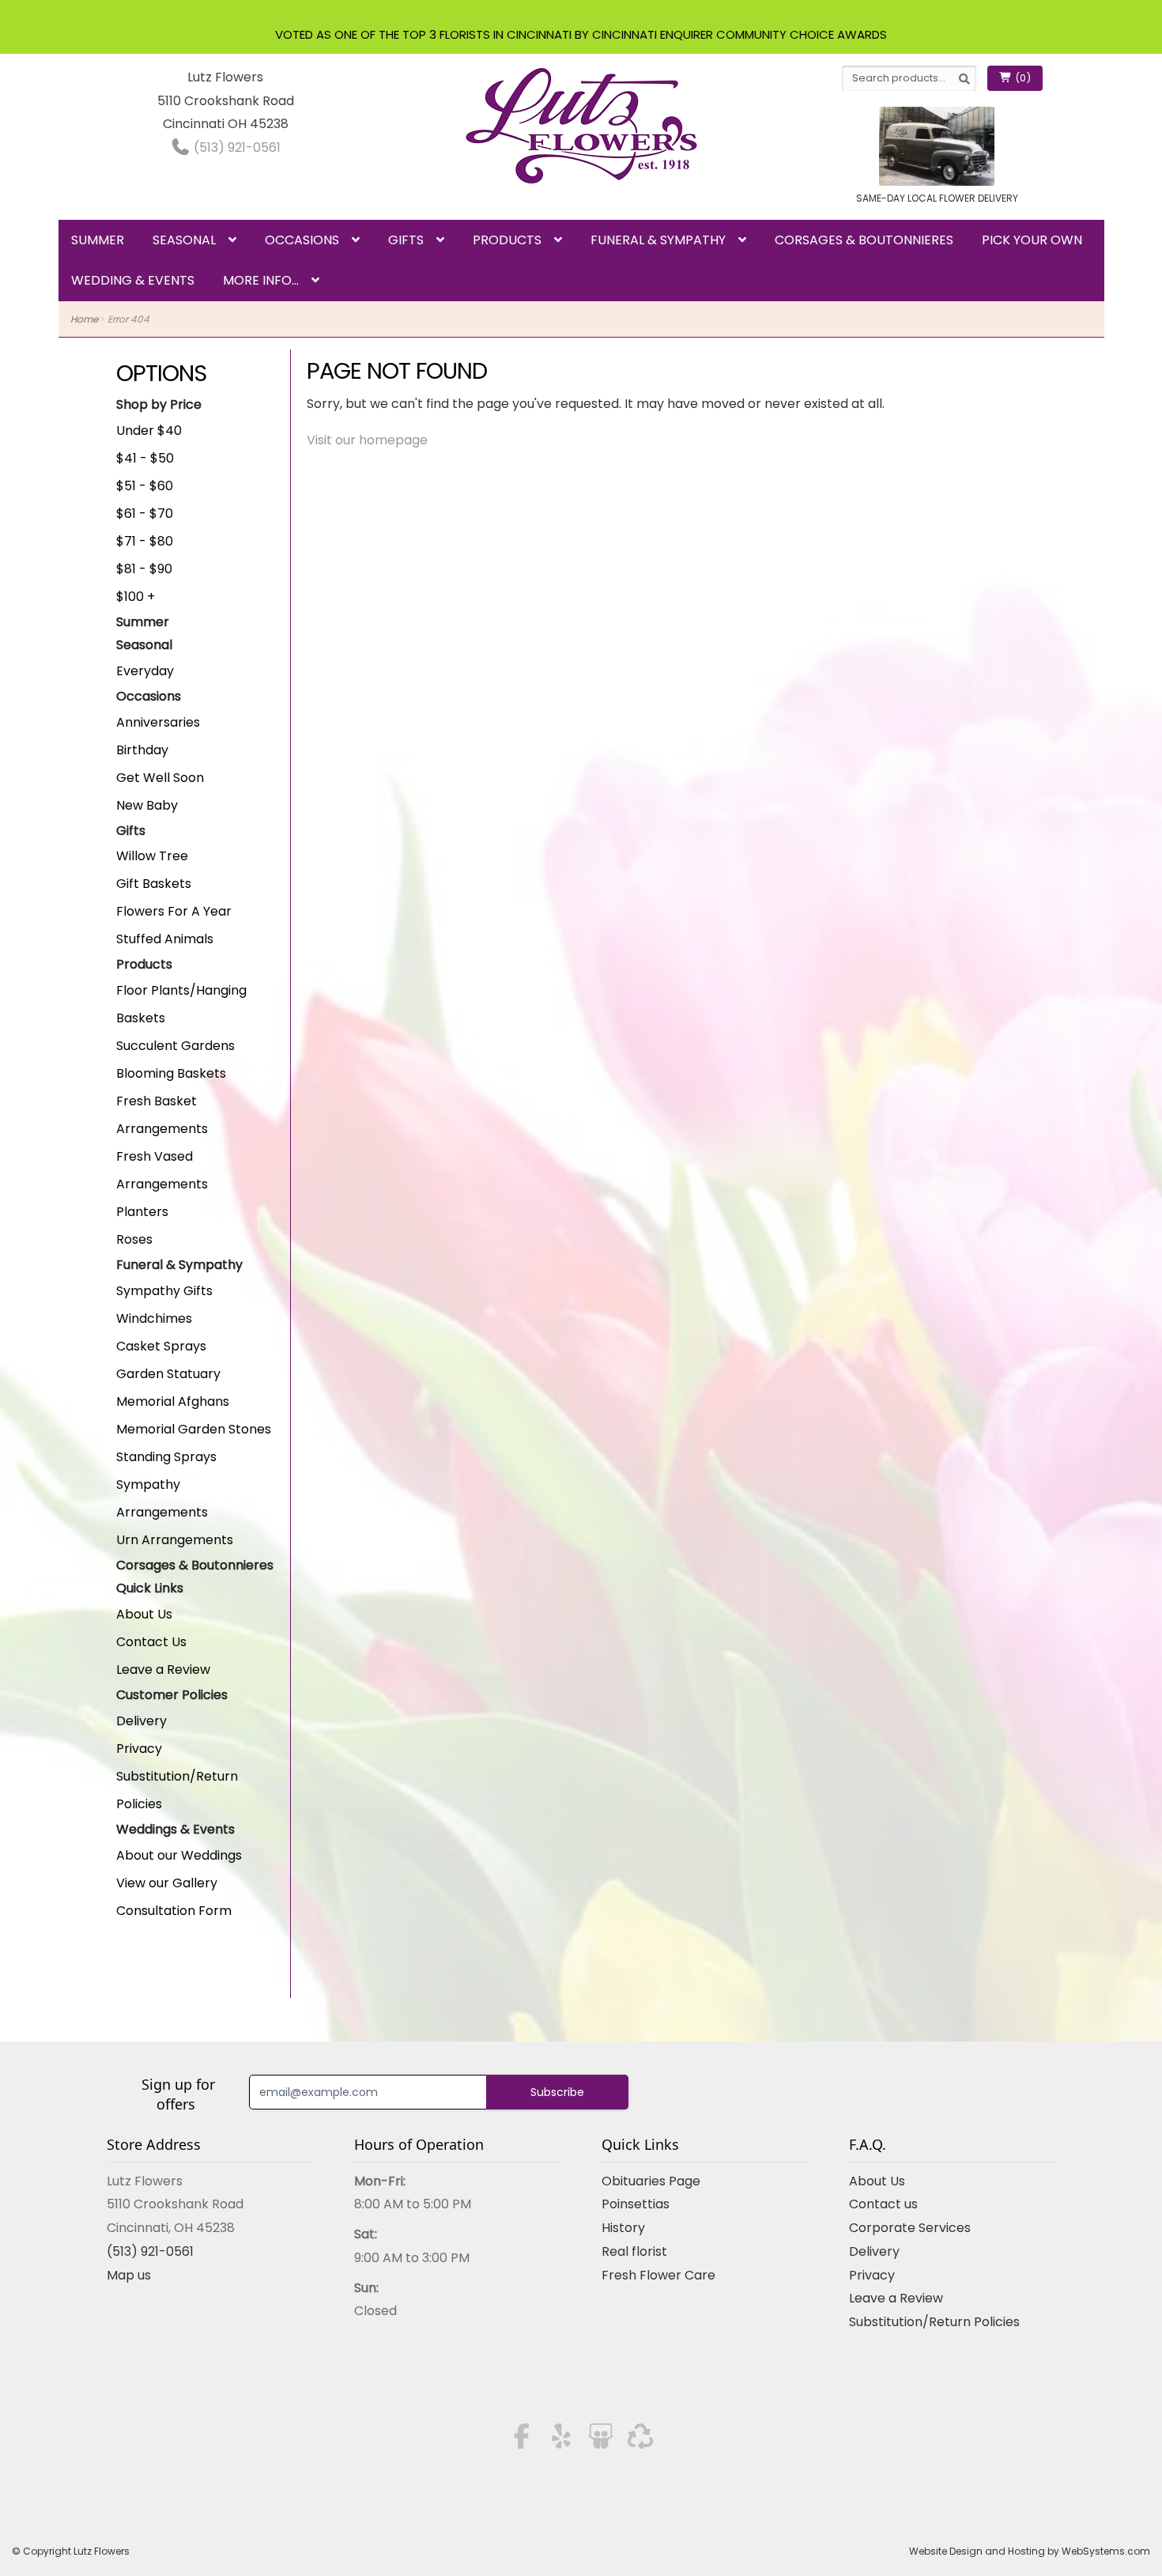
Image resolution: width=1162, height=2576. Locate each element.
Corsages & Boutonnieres (864, 240)
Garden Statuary (168, 1374)
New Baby (147, 805)
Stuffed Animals (165, 939)
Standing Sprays (166, 1457)
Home (84, 319)
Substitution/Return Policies (934, 2322)
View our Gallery (167, 1883)
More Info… (261, 280)
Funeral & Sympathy (658, 240)
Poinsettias (636, 2204)
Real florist (634, 2251)
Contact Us (151, 1642)
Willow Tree (152, 856)
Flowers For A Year (174, 911)
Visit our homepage (367, 440)
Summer (98, 240)
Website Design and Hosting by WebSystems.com (1030, 2551)
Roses (134, 1239)
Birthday (142, 750)
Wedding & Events (133, 280)
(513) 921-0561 (236, 147)
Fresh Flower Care (658, 2275)
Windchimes (154, 1318)
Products (507, 240)
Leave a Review (163, 1669)
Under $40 (149, 431)
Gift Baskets (154, 884)
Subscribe (557, 2092)
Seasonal (184, 240)
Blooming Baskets (171, 1073)
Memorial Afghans (173, 1401)
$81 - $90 (144, 569)
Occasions (302, 240)
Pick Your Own (1032, 240)
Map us (129, 2275)
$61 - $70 (145, 514)
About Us (144, 1614)
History (623, 2228)
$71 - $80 (145, 541)
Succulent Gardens (175, 1046)
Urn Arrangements (175, 1540)
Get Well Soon (160, 778)
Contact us (883, 2204)
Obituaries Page (651, 2181)
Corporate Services (910, 2228)
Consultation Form (174, 1911)
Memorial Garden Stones (194, 1429)
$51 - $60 (145, 486)
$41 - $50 (145, 458)
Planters (142, 1212)
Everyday (145, 671)
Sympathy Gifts (164, 1291)
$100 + (136, 597)
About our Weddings (179, 1855)
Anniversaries (158, 722)
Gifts (406, 240)
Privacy (139, 1749)
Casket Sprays (161, 1346)
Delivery (141, 1721)
